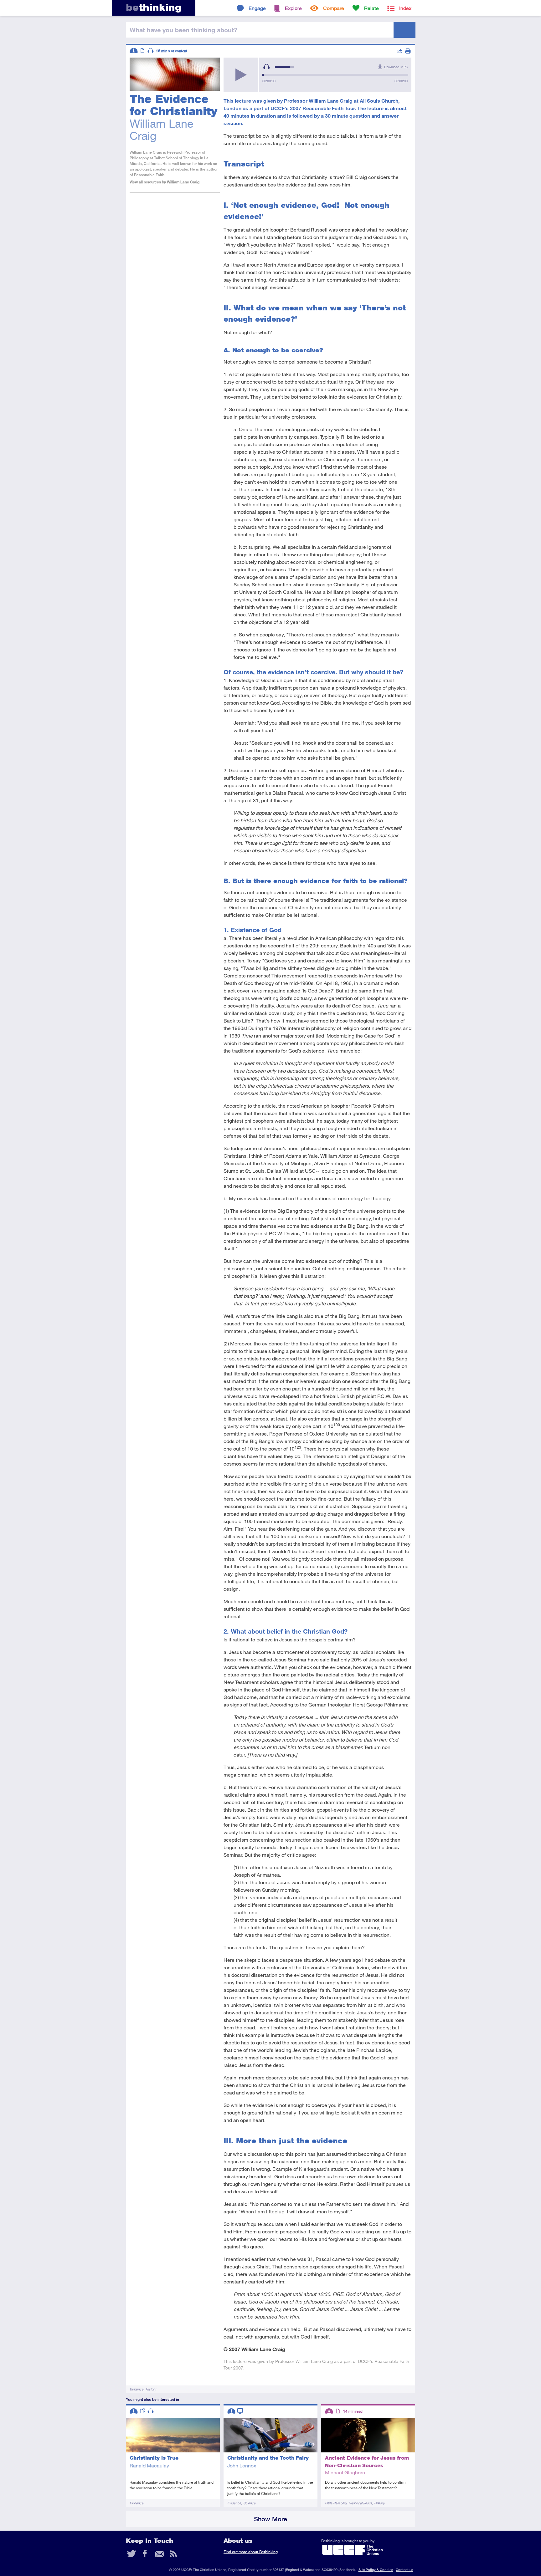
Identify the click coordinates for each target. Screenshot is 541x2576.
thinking (154, 7)
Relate (371, 8)
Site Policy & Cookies (376, 2570)
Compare (334, 8)
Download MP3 (396, 67)
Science (249, 2503)
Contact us (404, 2570)
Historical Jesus (360, 2503)
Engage (257, 8)
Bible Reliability (336, 2503)
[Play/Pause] (241, 75)
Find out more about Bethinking (251, 2552)
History (151, 2389)
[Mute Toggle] (266, 67)
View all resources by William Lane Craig (165, 182)
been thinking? (183, 30)
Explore (293, 8)
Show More (270, 2519)
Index (405, 8)
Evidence (137, 2389)
